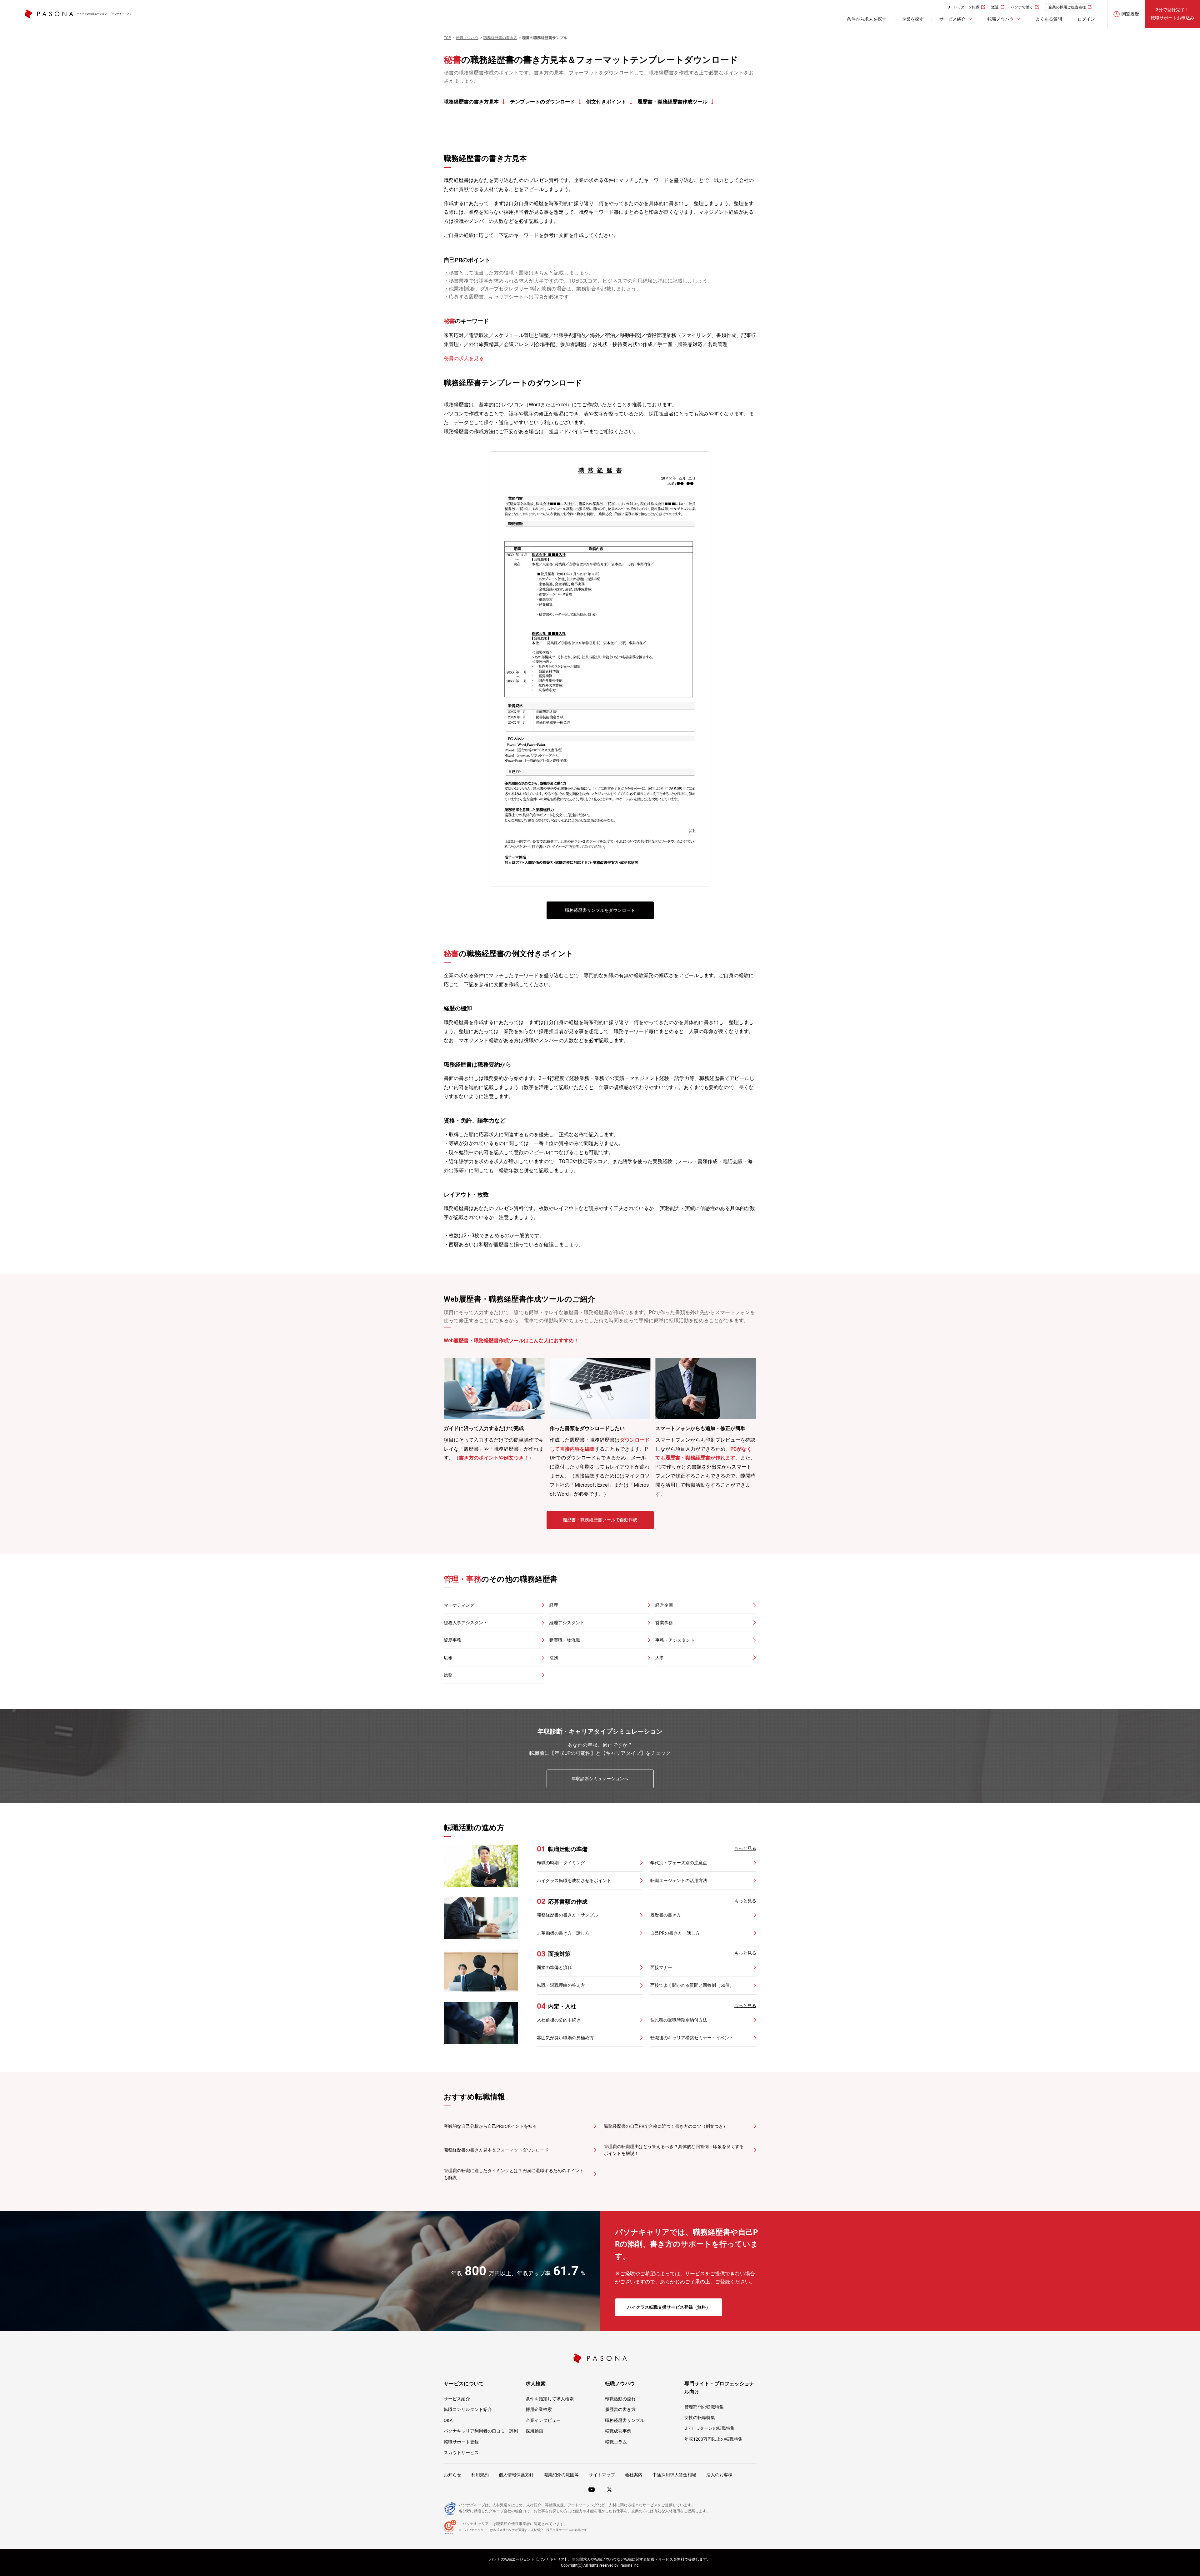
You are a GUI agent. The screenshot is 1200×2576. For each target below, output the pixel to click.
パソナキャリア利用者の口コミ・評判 (481, 2431)
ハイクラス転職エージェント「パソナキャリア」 (104, 14)
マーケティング (459, 1605)
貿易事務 (452, 1640)
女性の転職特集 (700, 2418)
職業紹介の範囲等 (561, 2475)
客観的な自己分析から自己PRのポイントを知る (490, 2126)
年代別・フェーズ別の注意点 (679, 1863)
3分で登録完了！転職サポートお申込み (1172, 14)
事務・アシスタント (675, 1640)
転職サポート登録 (461, 2442)
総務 (448, 1675)
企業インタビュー (543, 2420)
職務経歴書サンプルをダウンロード (600, 910)
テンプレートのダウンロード (542, 102)
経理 (554, 1605)
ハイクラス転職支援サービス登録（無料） (669, 2307)
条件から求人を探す (867, 19)
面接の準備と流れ (554, 1967)
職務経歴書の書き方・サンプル (567, 1915)
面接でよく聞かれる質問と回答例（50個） (692, 1985)
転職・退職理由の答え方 (561, 1985)
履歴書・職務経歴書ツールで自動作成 (600, 1520)
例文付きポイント (606, 102)
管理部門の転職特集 (704, 2407)
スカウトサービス (461, 2453)
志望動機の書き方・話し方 (563, 1933)
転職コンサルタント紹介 (468, 2409)
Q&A (448, 2420)
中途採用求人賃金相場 (674, 2475)
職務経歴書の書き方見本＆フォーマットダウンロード (496, 2150)
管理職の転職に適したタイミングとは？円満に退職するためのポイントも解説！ (514, 2174)
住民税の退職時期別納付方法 (679, 2020)
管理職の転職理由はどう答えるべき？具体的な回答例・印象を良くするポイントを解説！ (674, 2150)
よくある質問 (1049, 19)
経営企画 (664, 1605)
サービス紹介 (457, 2399)
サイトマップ (602, 2475)
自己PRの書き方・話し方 (675, 1933)
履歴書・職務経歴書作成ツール (672, 102)
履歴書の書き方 (666, 1915)
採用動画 (534, 2431)
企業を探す (913, 19)
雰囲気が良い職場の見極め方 (565, 2038)
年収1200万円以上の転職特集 (713, 2439)
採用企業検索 (539, 2409)
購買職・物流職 (565, 1640)
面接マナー (661, 1967)
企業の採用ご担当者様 (1067, 7)
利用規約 (480, 2475)
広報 (448, 1658)
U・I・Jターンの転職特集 (710, 2428)
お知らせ (452, 2475)
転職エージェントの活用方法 (679, 1881)
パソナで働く (1022, 7)
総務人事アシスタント (466, 1623)
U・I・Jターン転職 (963, 7)
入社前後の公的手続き (559, 2020)
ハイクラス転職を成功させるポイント (574, 1881)
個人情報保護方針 (516, 2475)
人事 (660, 1658)
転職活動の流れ (620, 2399)
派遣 (995, 7)
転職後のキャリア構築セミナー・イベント (692, 2038)
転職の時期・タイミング (561, 1863)
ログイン (1086, 19)
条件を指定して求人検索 (550, 2399)
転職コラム (616, 2442)
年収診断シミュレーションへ (600, 1779)
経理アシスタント (567, 1623)
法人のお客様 (719, 2475)
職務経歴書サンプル (625, 2420)
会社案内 (634, 2475)
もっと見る (745, 1848)
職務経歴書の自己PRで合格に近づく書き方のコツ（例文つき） (666, 2126)
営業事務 (664, 1623)
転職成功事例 (618, 2431)
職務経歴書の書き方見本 (471, 102)
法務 (554, 1658)
